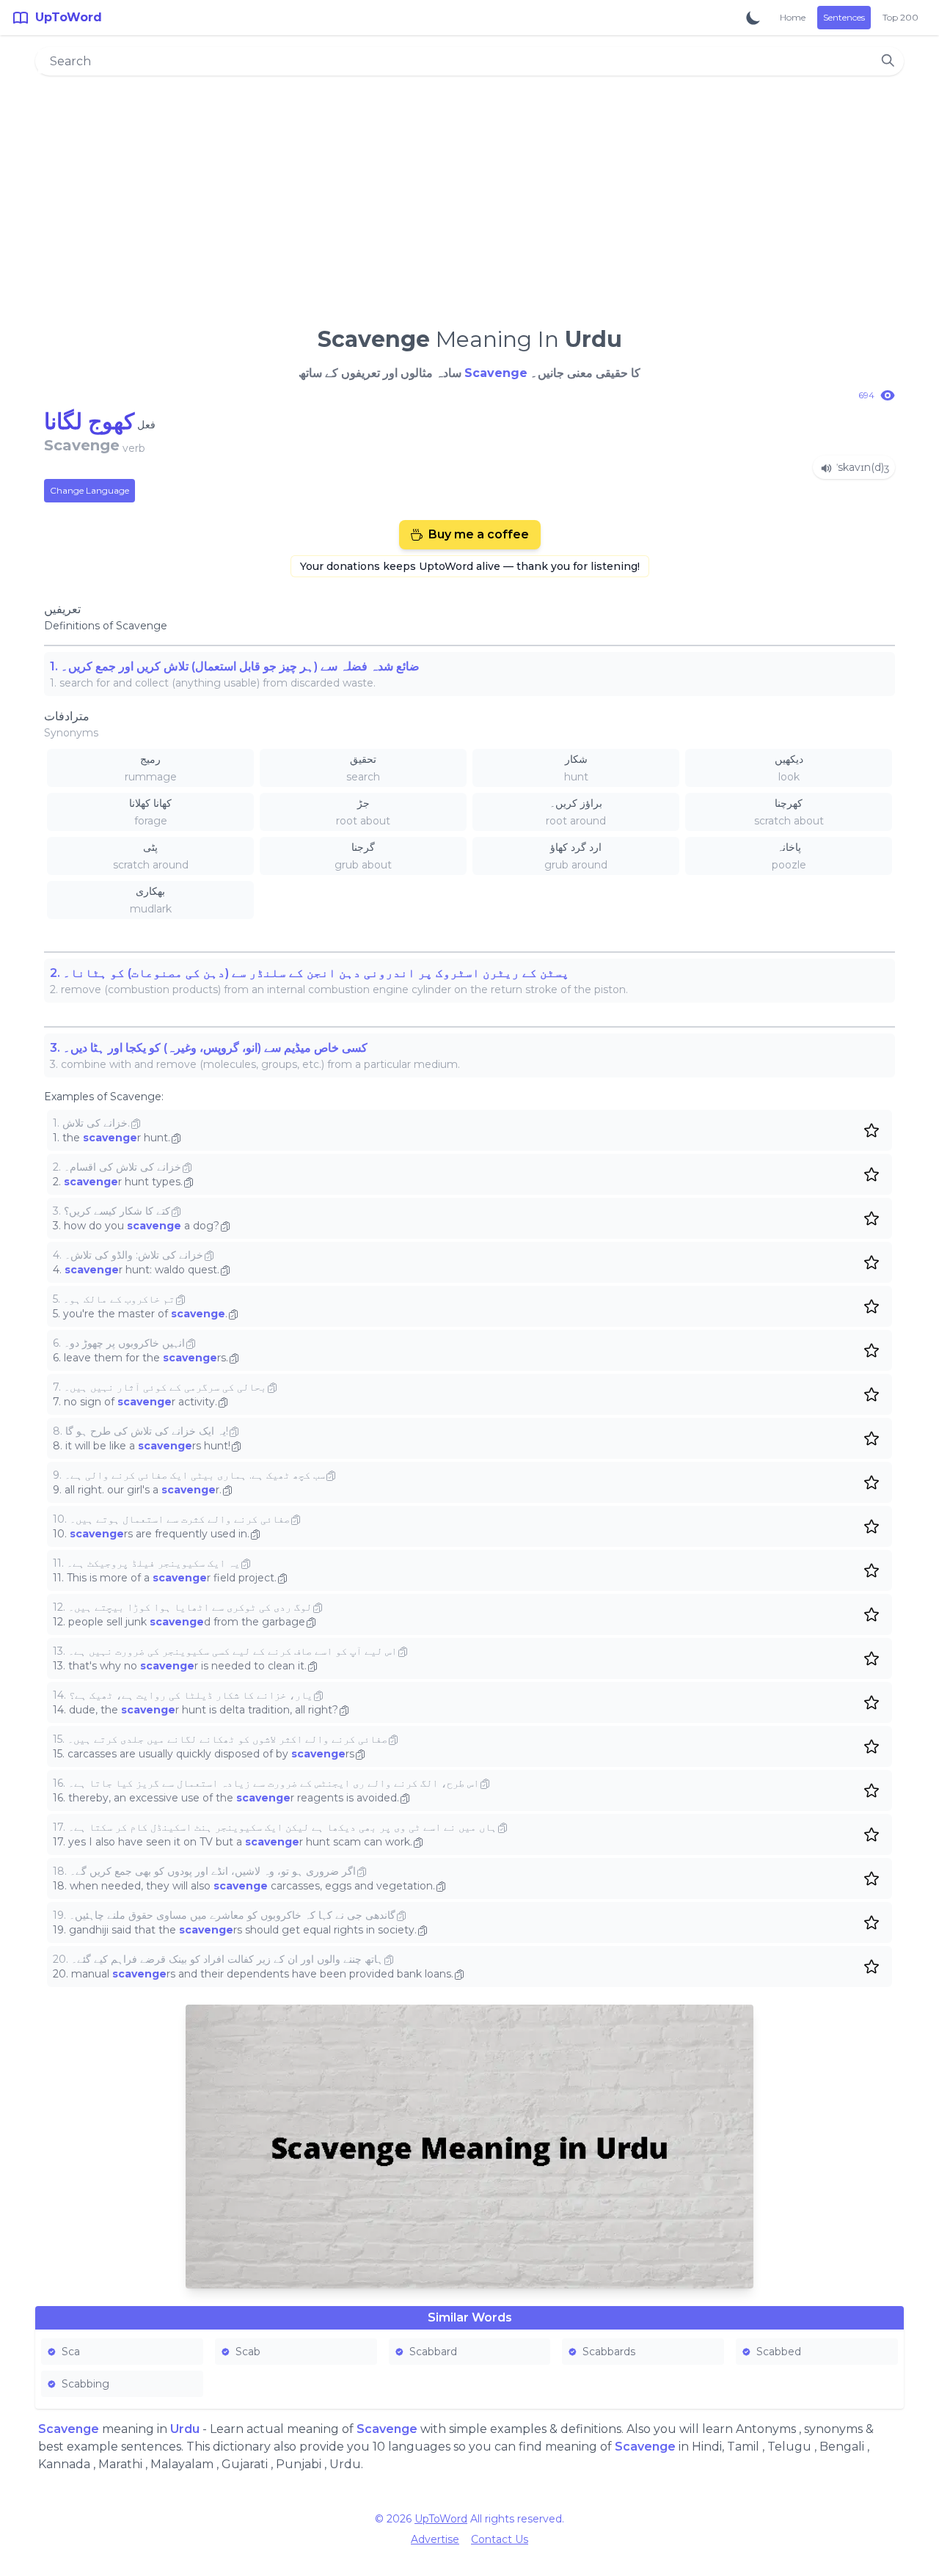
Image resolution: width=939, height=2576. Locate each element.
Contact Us (500, 2539)
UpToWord (441, 2519)
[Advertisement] (469, 195)
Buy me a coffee (479, 534)
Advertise (435, 2539)
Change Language (89, 490)
